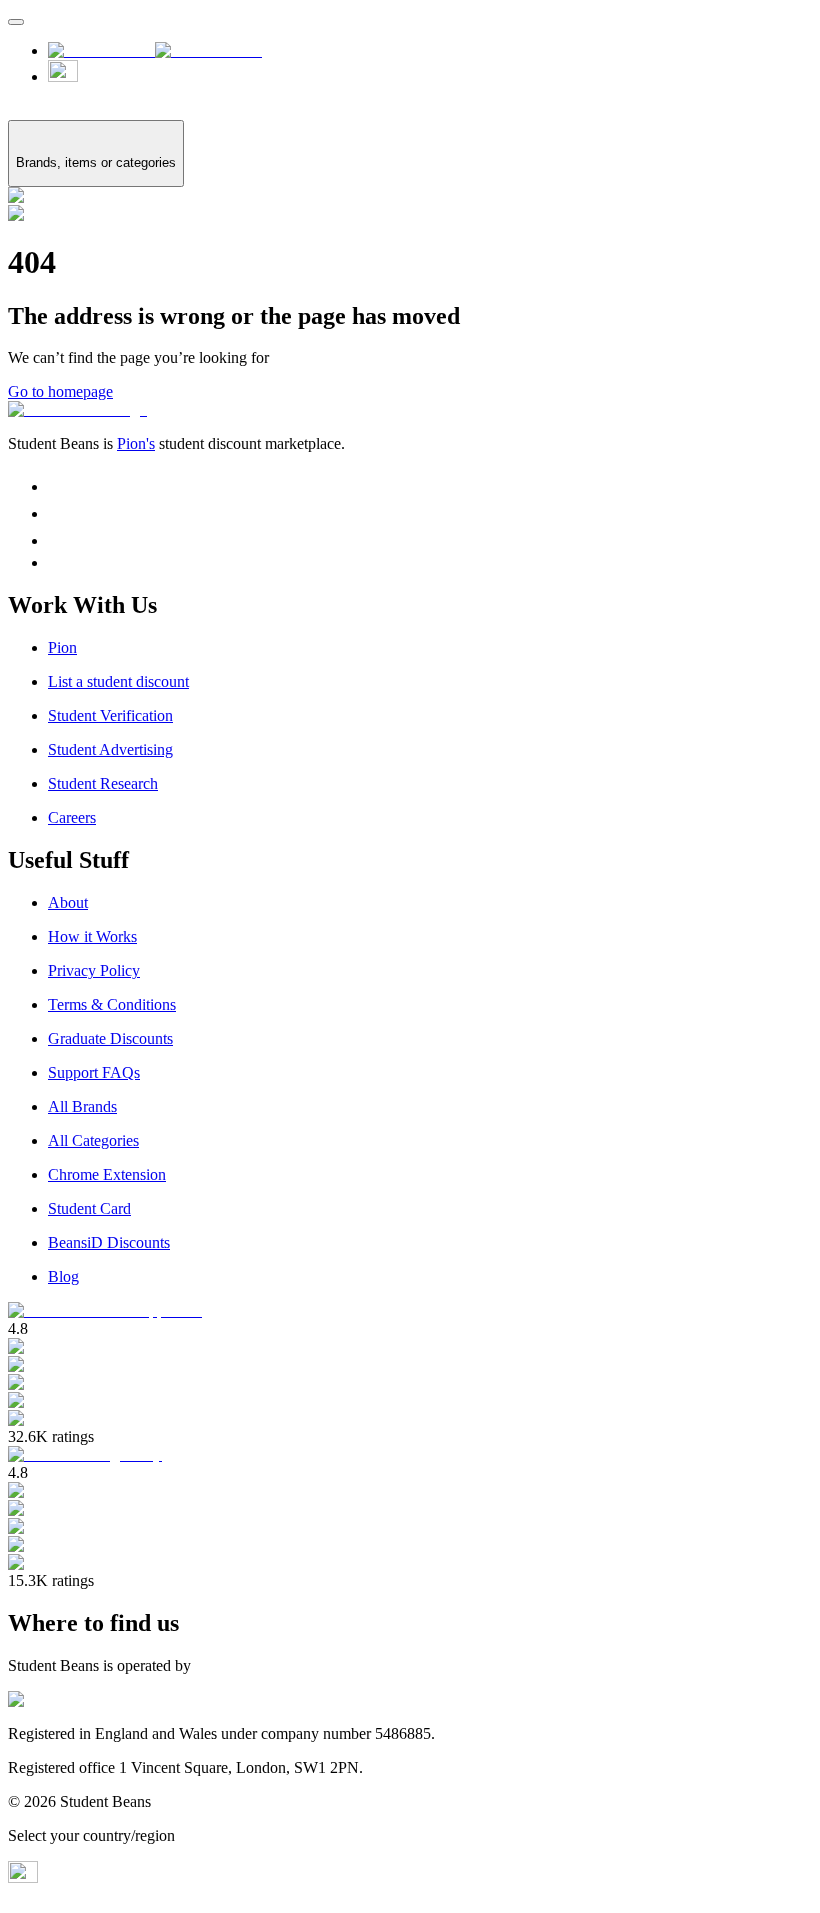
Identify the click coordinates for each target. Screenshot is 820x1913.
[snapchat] (59, 540)
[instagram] (59, 486)
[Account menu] (16, 22)
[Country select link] (430, 81)
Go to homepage (60, 391)
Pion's (136, 443)
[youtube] (57, 562)
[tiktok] (59, 513)
